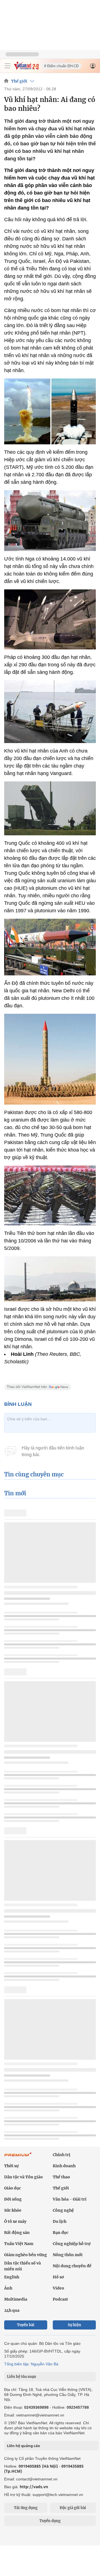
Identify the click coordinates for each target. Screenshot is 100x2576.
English (12, 2277)
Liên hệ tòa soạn (22, 2377)
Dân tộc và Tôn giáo (23, 2177)
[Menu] (7, 66)
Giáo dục (12, 2188)
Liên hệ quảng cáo (23, 2446)
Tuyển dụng (50, 2521)
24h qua (12, 2310)
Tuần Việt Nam (19, 2244)
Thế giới (19, 81)
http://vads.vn (34, 2487)
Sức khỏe (13, 2210)
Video (58, 2288)
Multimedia (16, 2299)
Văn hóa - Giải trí (70, 2199)
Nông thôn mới (68, 2255)
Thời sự (11, 2166)
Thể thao (61, 2177)
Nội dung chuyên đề (72, 2266)
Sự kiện (74, 2325)
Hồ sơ (58, 2277)
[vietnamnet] (26, 68)
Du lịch (60, 2221)
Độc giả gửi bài (73, 2508)
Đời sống (13, 2199)
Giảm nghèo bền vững (26, 2255)
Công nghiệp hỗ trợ (72, 2244)
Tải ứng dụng (26, 2508)
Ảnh (8, 2288)
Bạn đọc (61, 2233)
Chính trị (62, 2155)
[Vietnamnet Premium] (18, 2157)
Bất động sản (17, 2233)
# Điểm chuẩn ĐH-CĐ (61, 66)
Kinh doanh (64, 2166)
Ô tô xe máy (15, 2221)
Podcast (60, 2299)
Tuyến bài (26, 2325)
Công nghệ (63, 2210)
